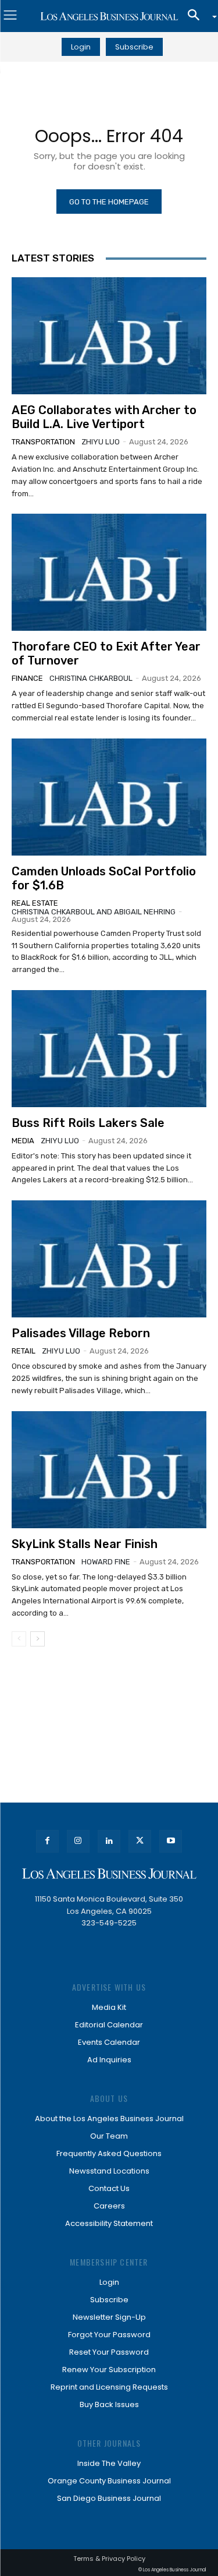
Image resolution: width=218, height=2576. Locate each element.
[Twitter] (140, 1841)
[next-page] (37, 1639)
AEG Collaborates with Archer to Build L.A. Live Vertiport (104, 417)
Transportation (43, 442)
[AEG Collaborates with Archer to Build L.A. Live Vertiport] (109, 336)
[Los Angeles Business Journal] (109, 16)
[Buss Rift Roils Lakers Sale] (109, 1049)
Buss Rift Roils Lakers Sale (88, 1123)
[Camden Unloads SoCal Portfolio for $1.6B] (109, 797)
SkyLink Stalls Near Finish (85, 1544)
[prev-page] (19, 1639)
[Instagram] (78, 1841)
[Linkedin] (109, 1841)
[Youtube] (171, 1841)
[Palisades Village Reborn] (109, 1259)
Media (23, 1141)
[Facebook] (47, 1841)
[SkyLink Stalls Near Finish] (109, 1470)
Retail (24, 1351)
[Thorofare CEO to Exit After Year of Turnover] (109, 572)
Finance (27, 678)
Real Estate (35, 903)
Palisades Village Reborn (81, 1333)
